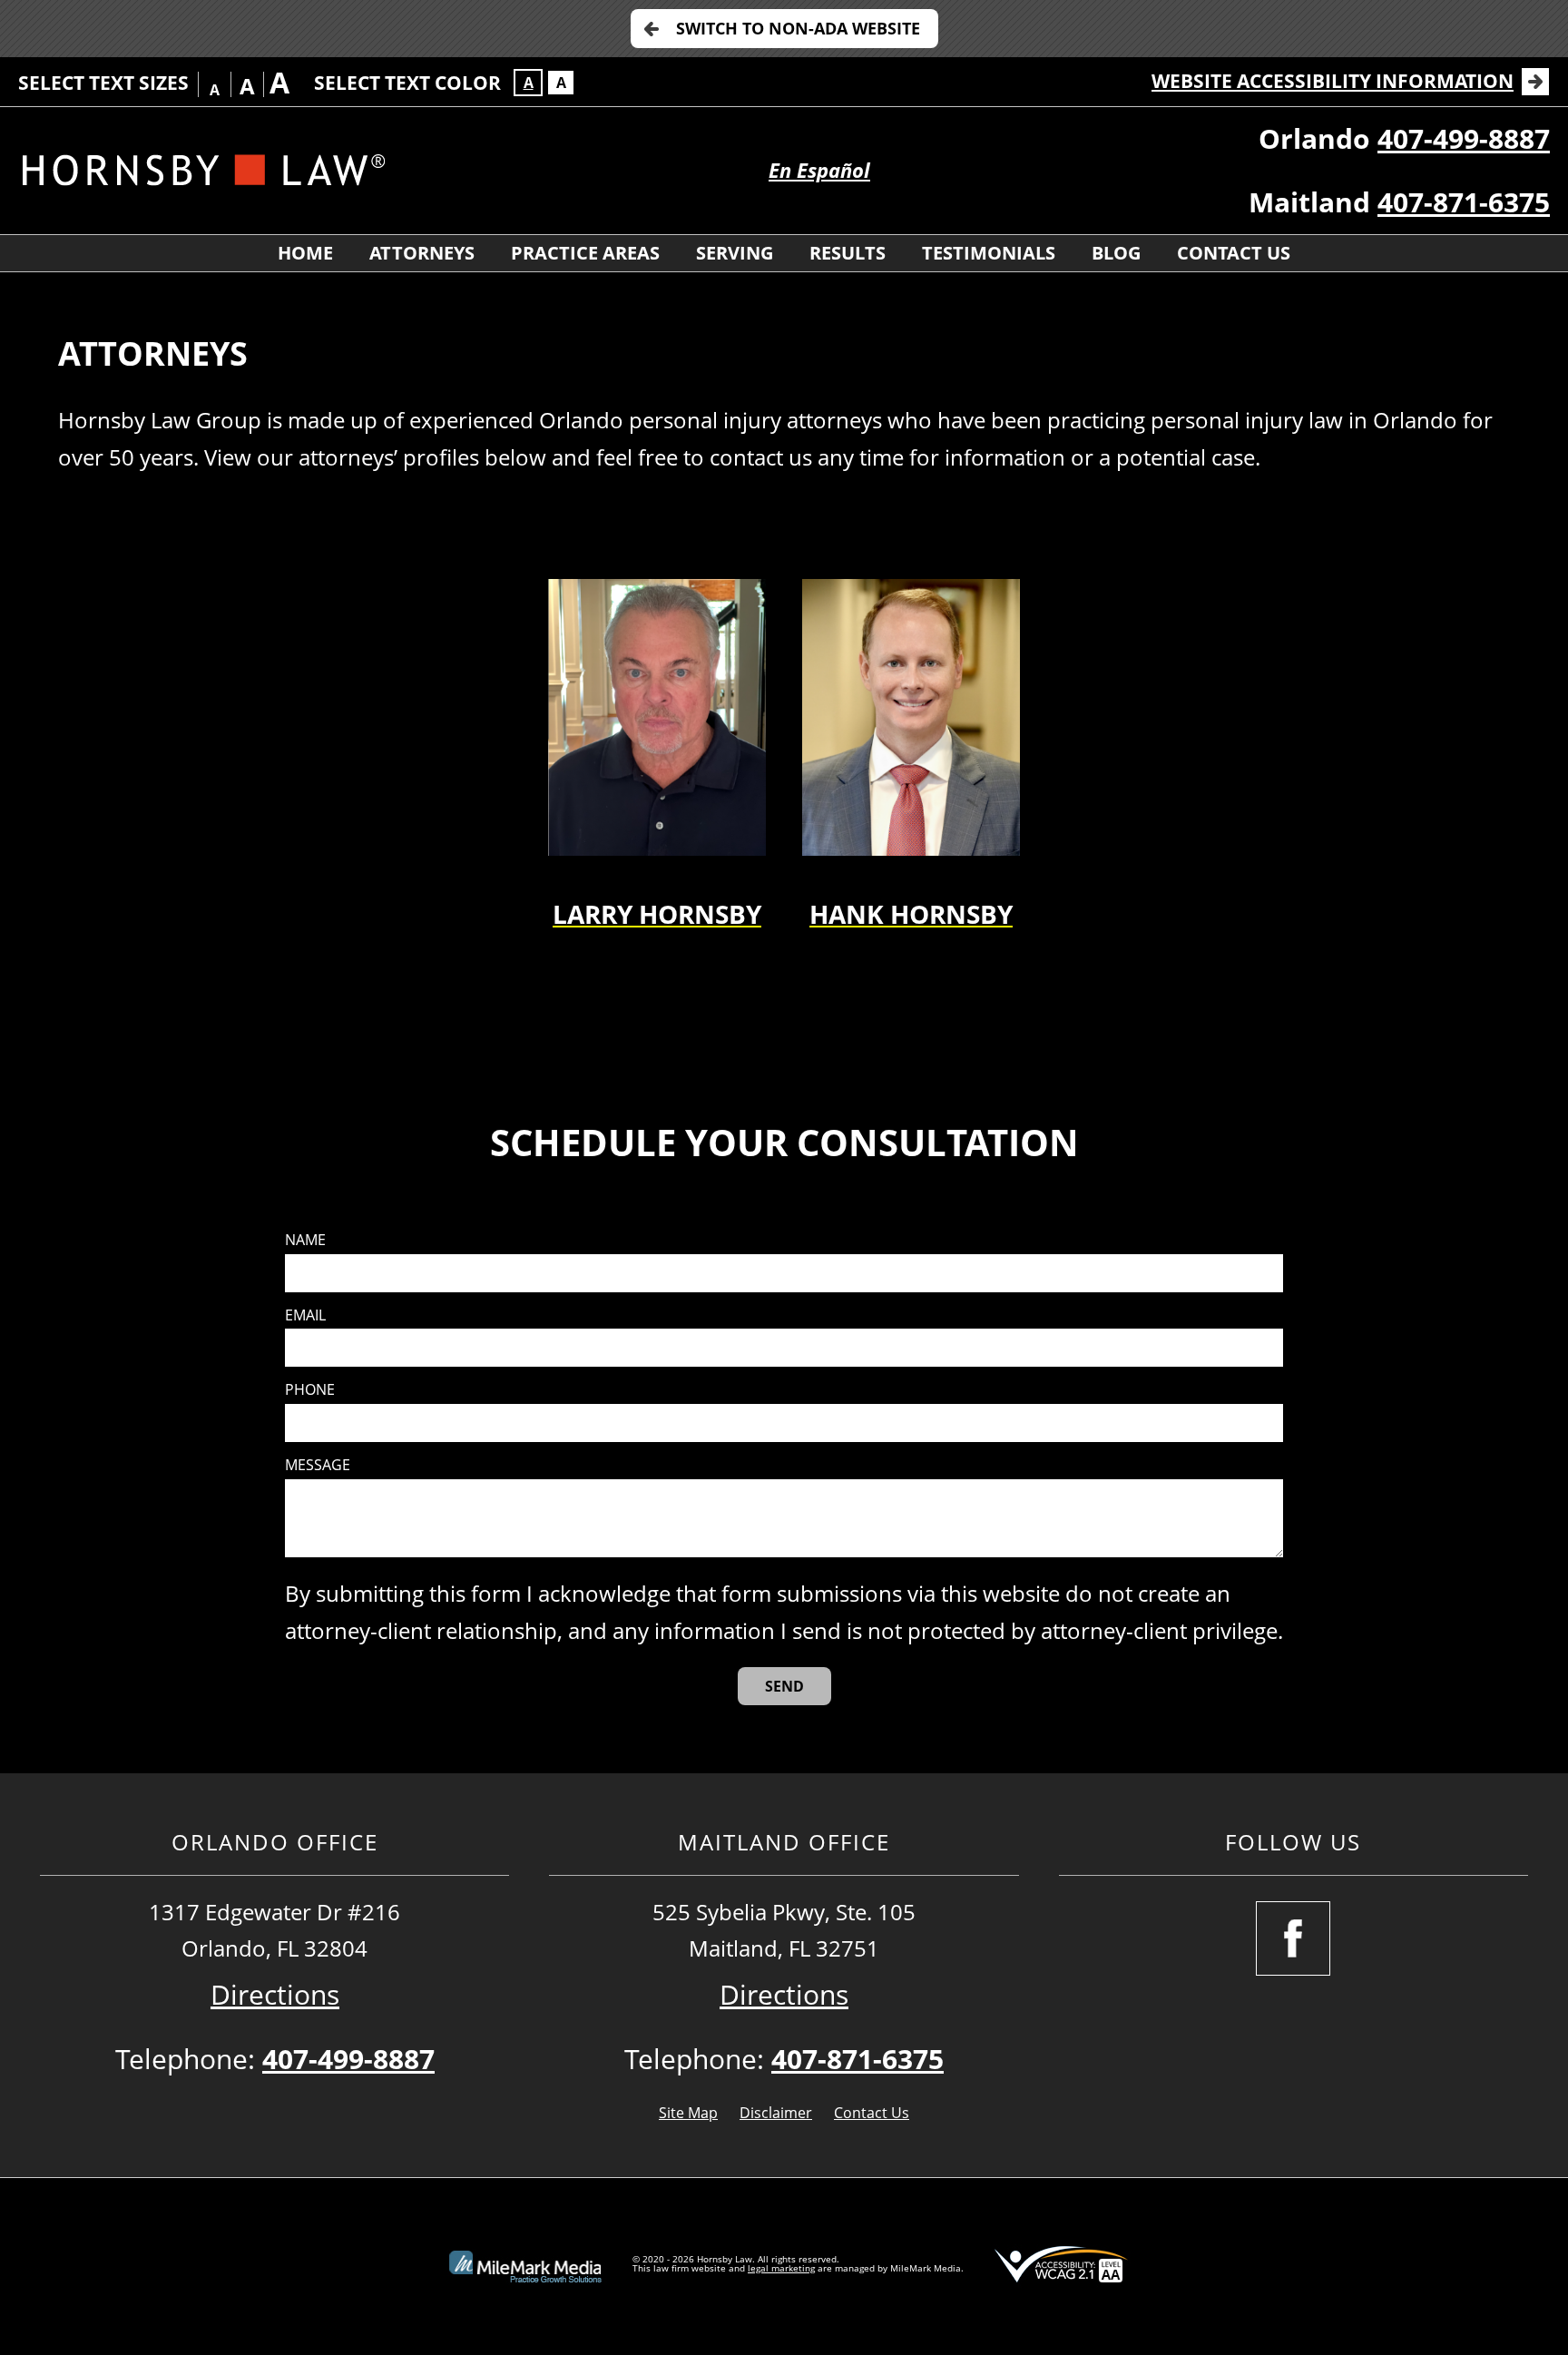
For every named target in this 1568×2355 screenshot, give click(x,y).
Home (305, 253)
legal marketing (781, 2268)
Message (318, 1465)
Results (848, 253)
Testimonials (989, 253)
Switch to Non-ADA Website (798, 28)
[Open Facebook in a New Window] (1293, 1938)
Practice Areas (585, 253)
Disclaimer (776, 2113)
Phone (310, 1390)
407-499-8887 (1464, 138)
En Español (819, 170)
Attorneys (422, 253)
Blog (1116, 253)
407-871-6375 (1464, 202)
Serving (735, 253)
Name (305, 1240)
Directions (275, 1994)
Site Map (688, 2113)
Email (305, 1315)
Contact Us (1234, 253)
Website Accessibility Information (1333, 81)
